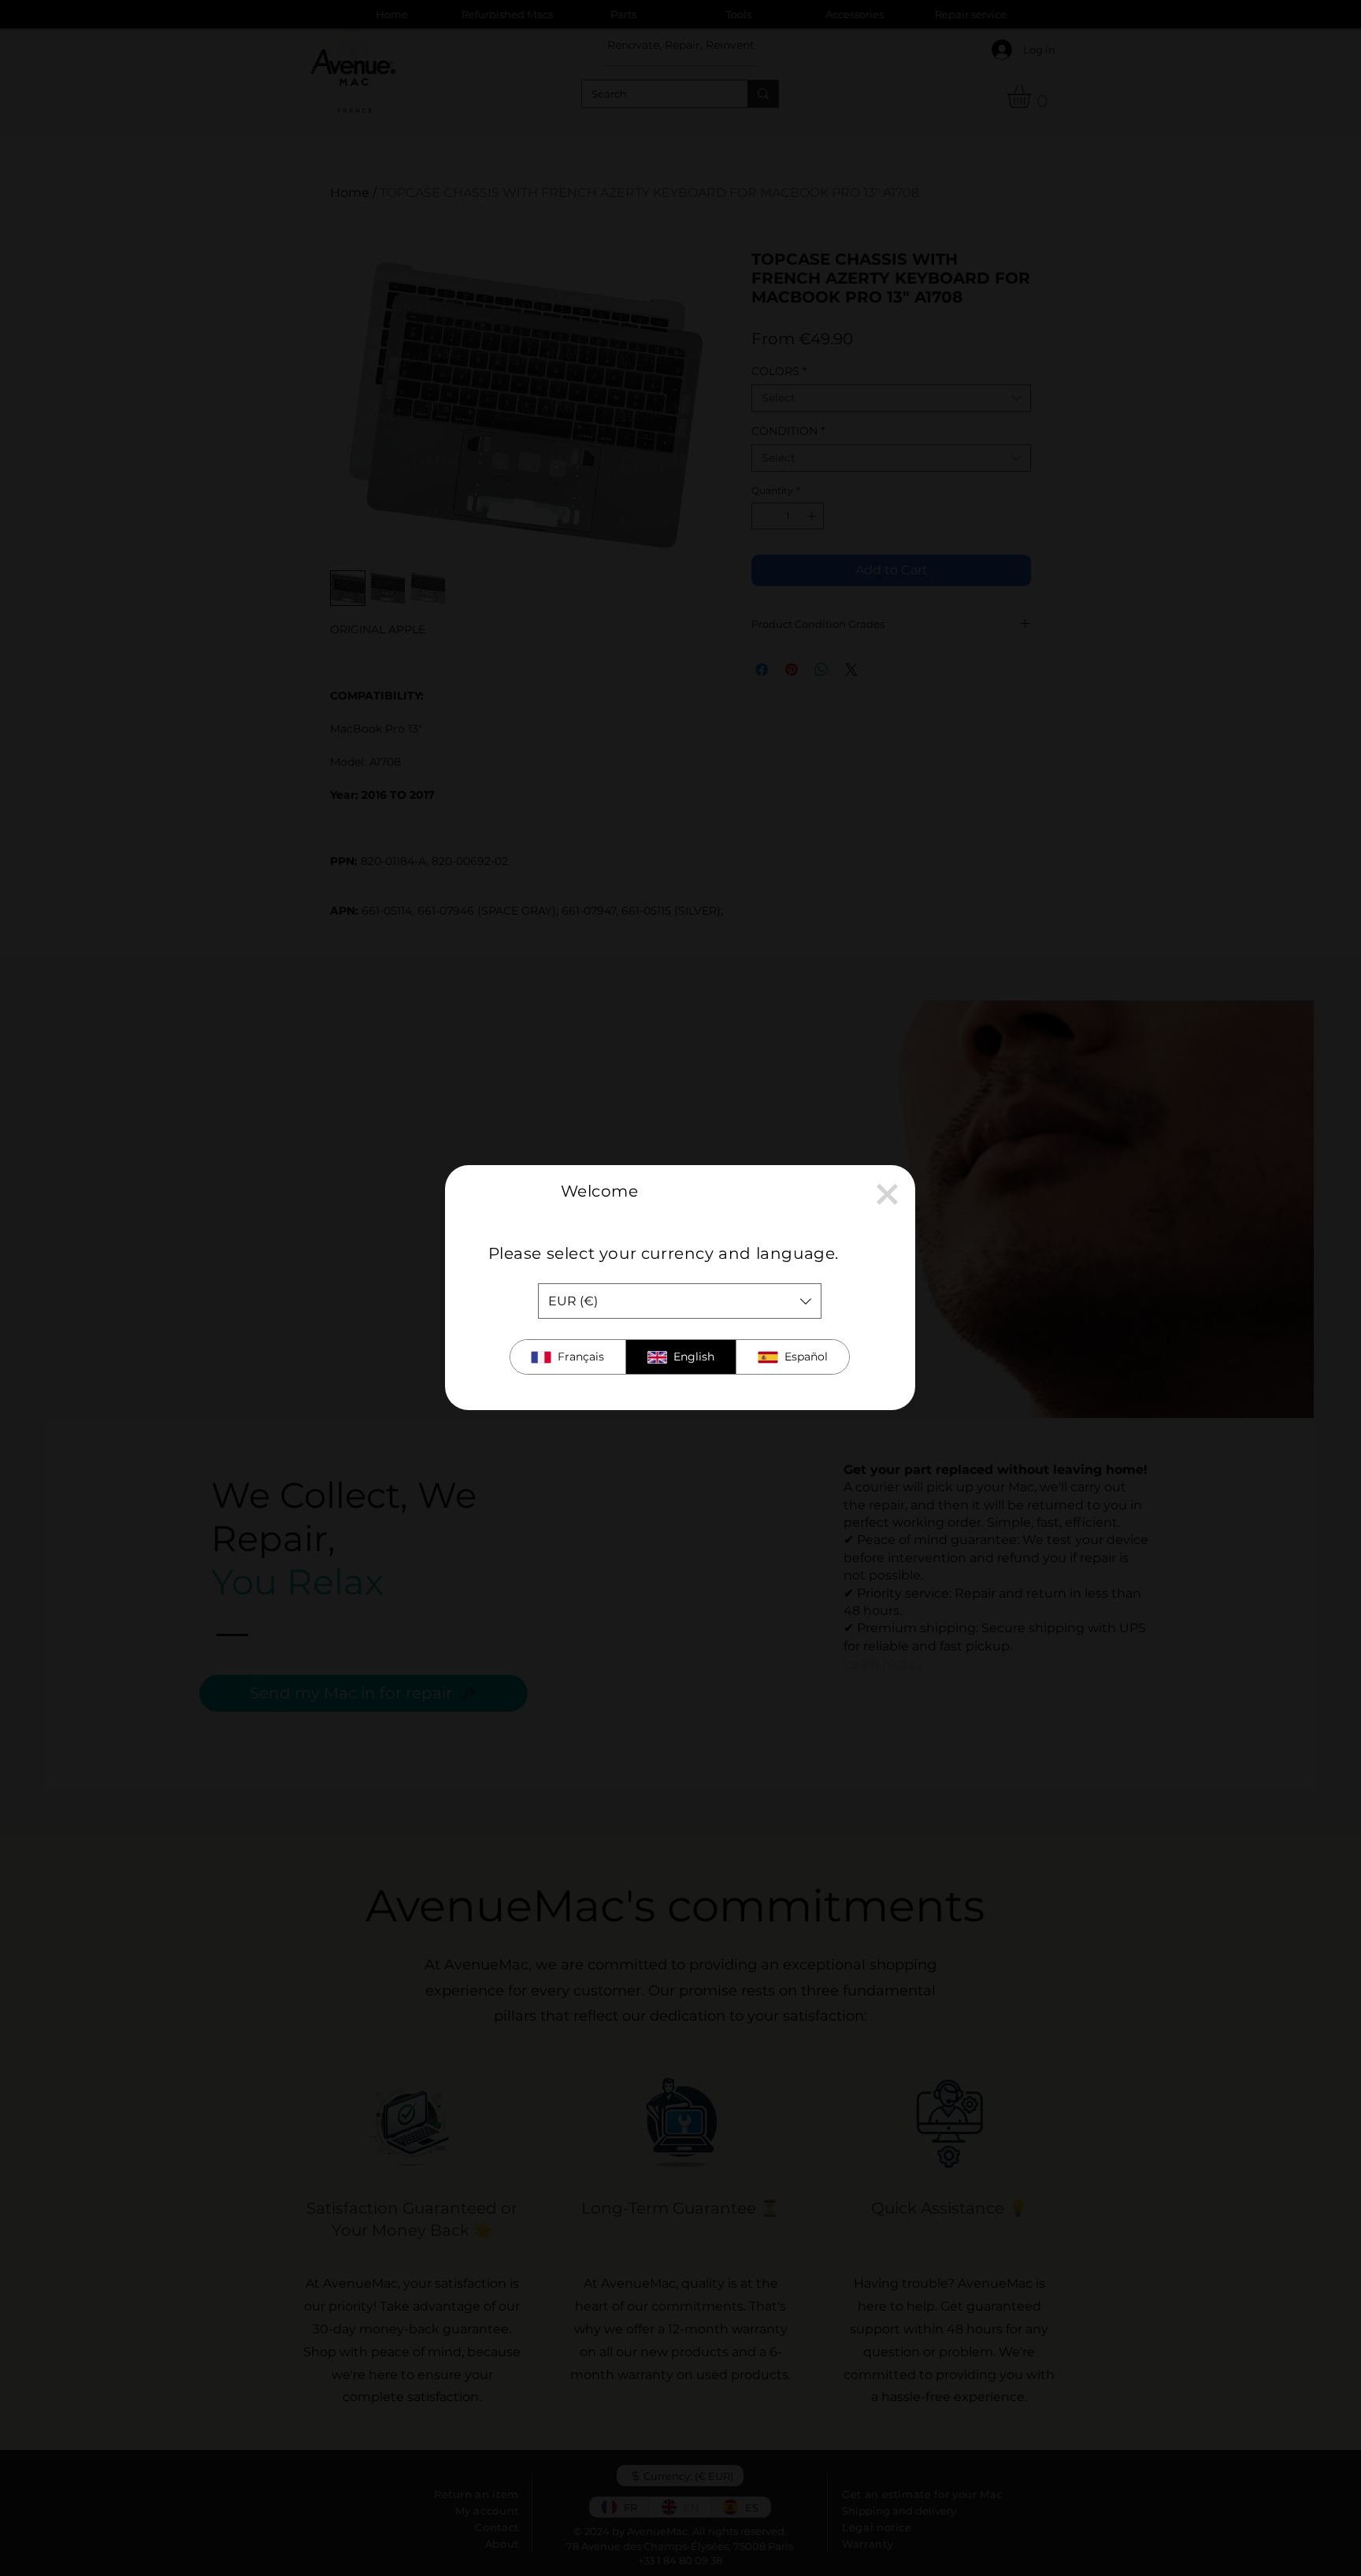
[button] (887, 1194)
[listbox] (680, 1301)
